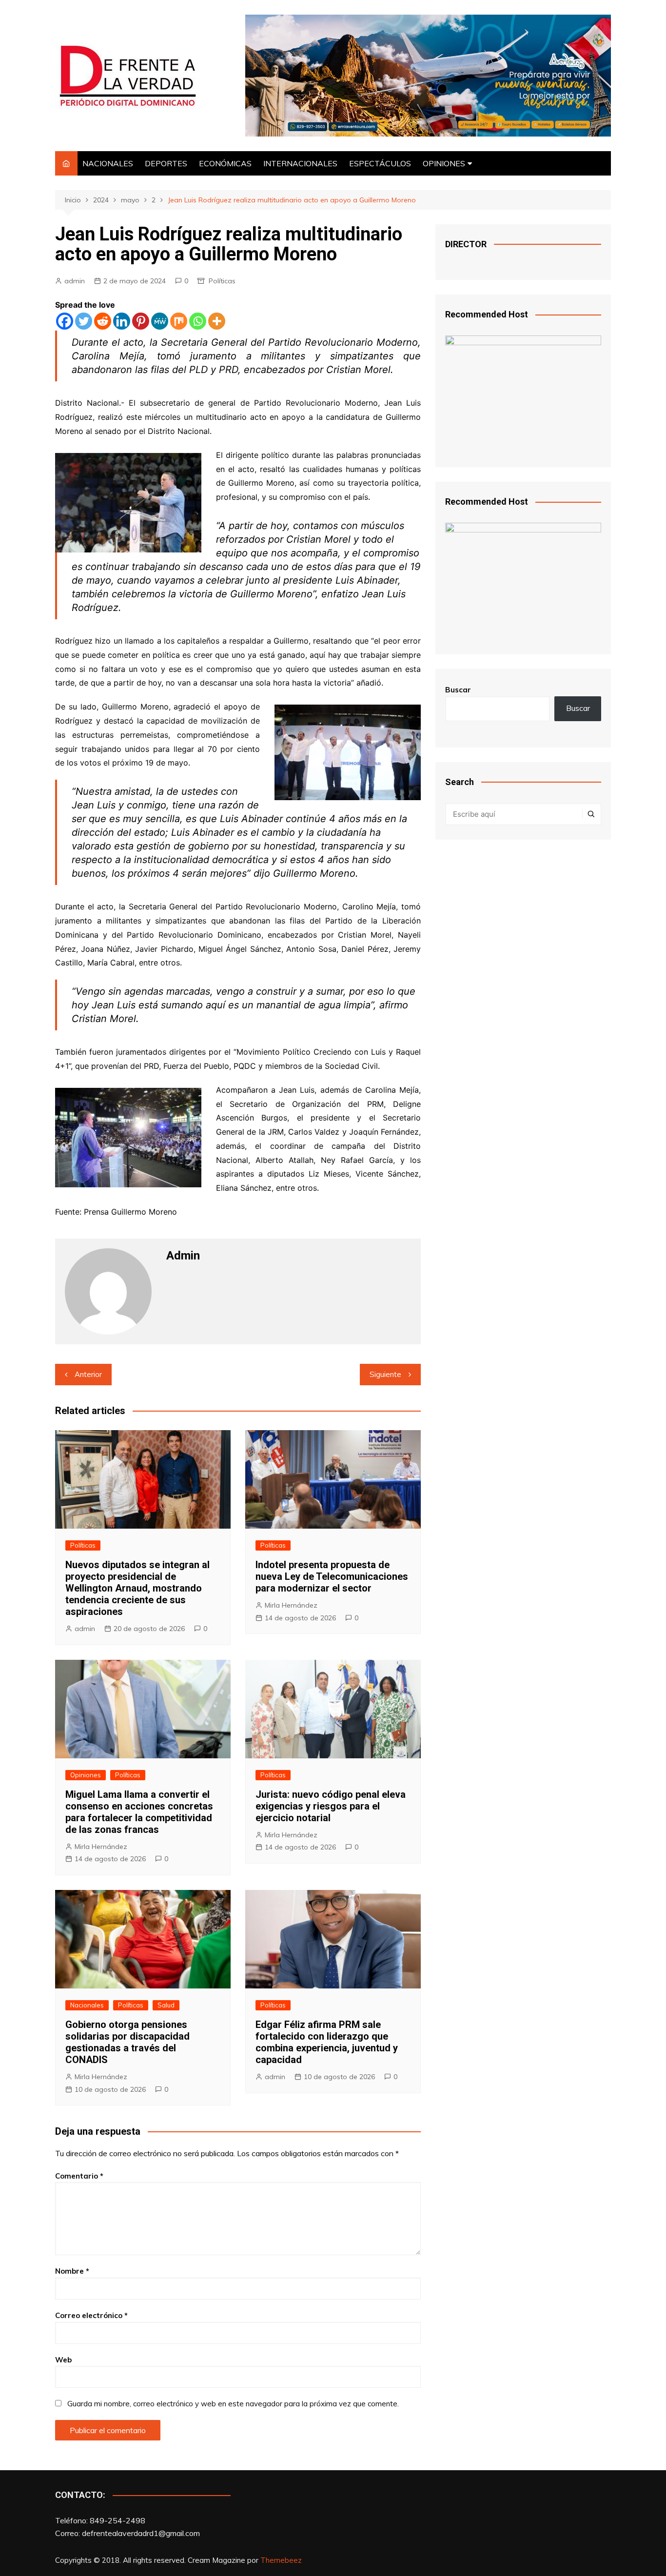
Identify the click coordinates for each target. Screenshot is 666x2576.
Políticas (222, 281)
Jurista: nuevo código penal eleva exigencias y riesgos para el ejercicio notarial (331, 1806)
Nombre (72, 2271)
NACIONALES (108, 163)
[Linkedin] (122, 321)
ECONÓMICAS (225, 163)
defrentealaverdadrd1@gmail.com (141, 2533)
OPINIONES (444, 163)
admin (75, 281)
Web (63, 2360)
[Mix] (179, 321)
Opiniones (86, 1775)
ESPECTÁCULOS (380, 163)
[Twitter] (84, 321)
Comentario (79, 2176)
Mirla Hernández (291, 1605)
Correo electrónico (91, 2315)
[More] (217, 321)
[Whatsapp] (198, 321)
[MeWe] (160, 321)
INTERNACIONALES (300, 163)
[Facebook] (65, 321)
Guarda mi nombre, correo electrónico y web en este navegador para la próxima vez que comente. (233, 2404)
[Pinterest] (141, 321)
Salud (166, 2005)
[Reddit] (103, 321)
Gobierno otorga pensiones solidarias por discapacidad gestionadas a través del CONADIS (127, 2042)
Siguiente (385, 1374)
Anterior (88, 1374)
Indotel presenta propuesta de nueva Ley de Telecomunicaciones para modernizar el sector (332, 1576)
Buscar (458, 690)
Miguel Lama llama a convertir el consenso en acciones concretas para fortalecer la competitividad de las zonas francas (139, 1812)
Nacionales (87, 2005)
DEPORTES (166, 163)
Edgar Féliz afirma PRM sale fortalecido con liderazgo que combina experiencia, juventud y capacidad (327, 2042)
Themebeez (281, 2560)
